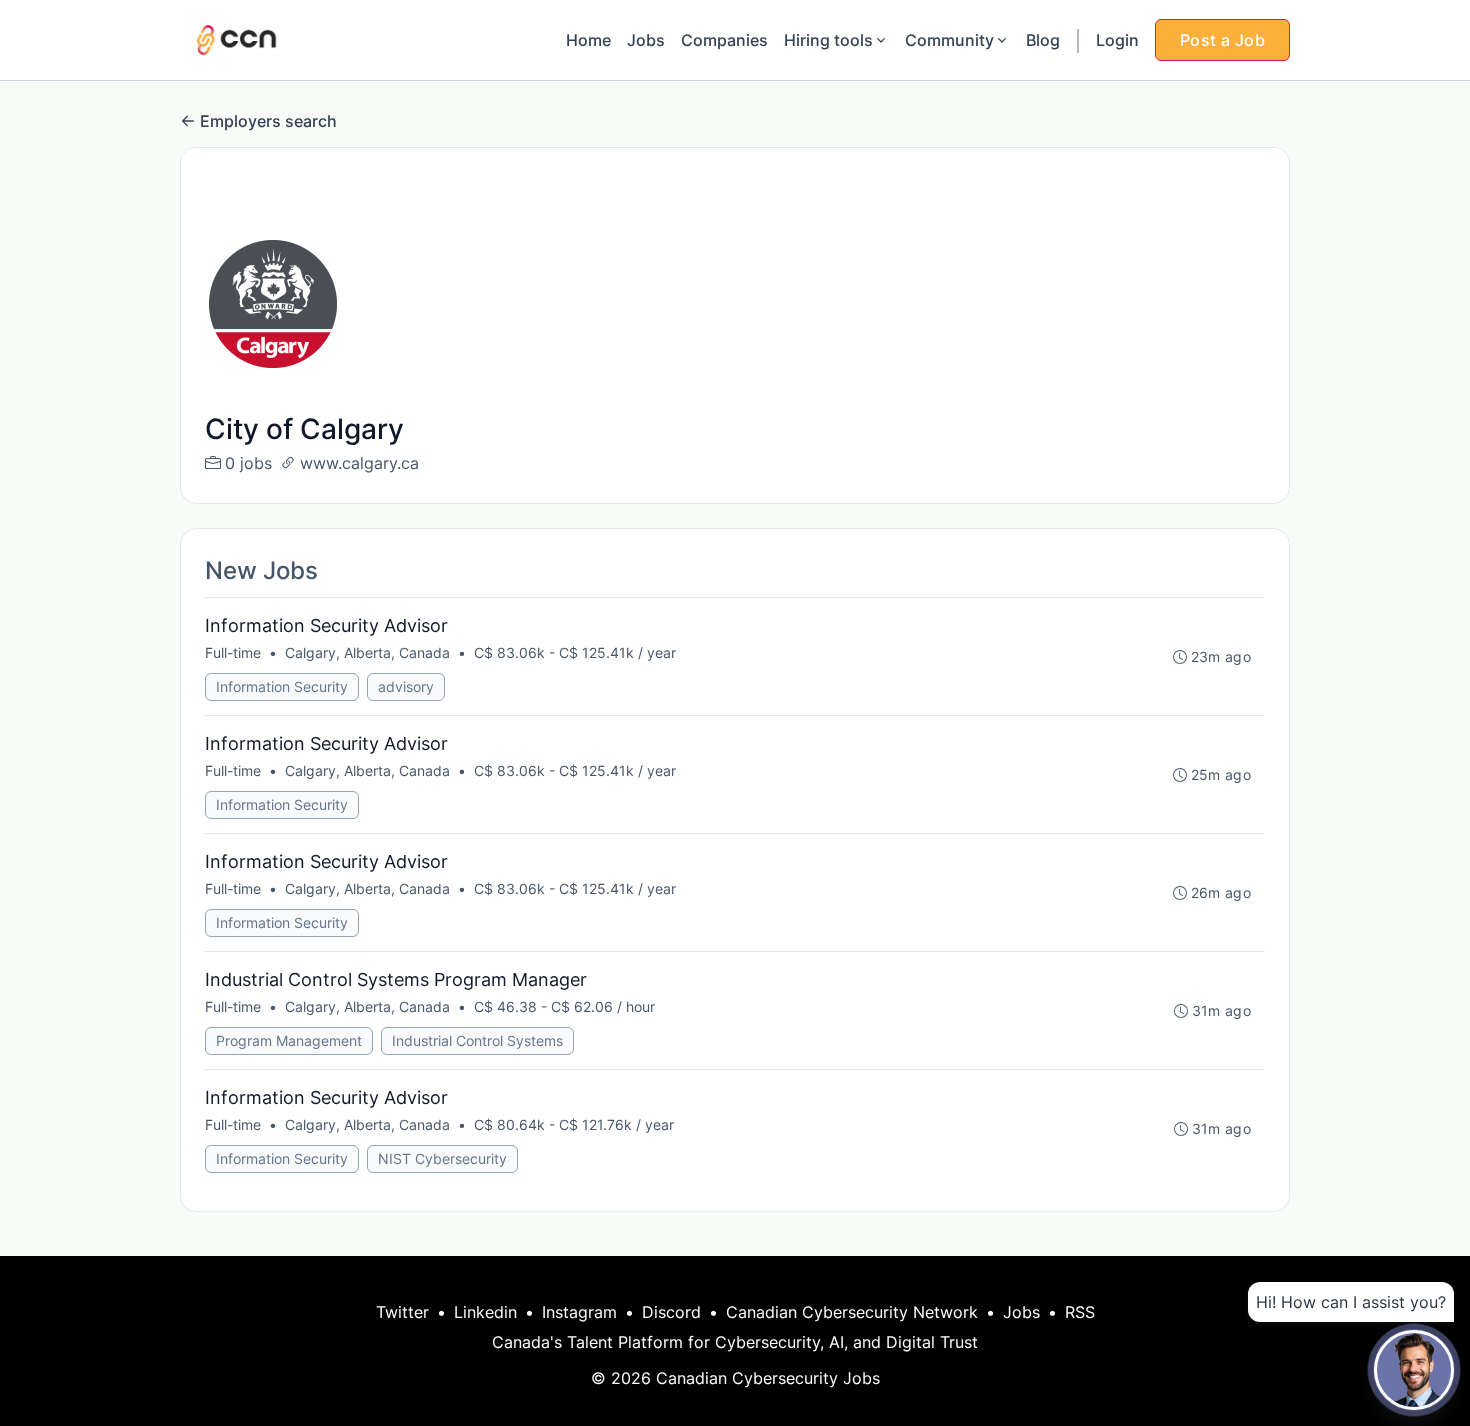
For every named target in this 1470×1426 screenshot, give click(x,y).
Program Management (289, 1040)
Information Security (282, 686)
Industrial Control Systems (477, 1040)
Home (588, 40)
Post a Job (1222, 40)
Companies (724, 40)
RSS (1080, 1312)
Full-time (233, 652)
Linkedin (485, 1312)
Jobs (646, 40)
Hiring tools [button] (828, 40)
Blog (1043, 40)
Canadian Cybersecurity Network (852, 1312)
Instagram (579, 1312)
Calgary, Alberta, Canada (367, 652)
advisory (406, 686)
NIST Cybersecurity (442, 1158)
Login (1117, 40)
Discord (671, 1312)
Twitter (402, 1312)
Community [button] (949, 40)
